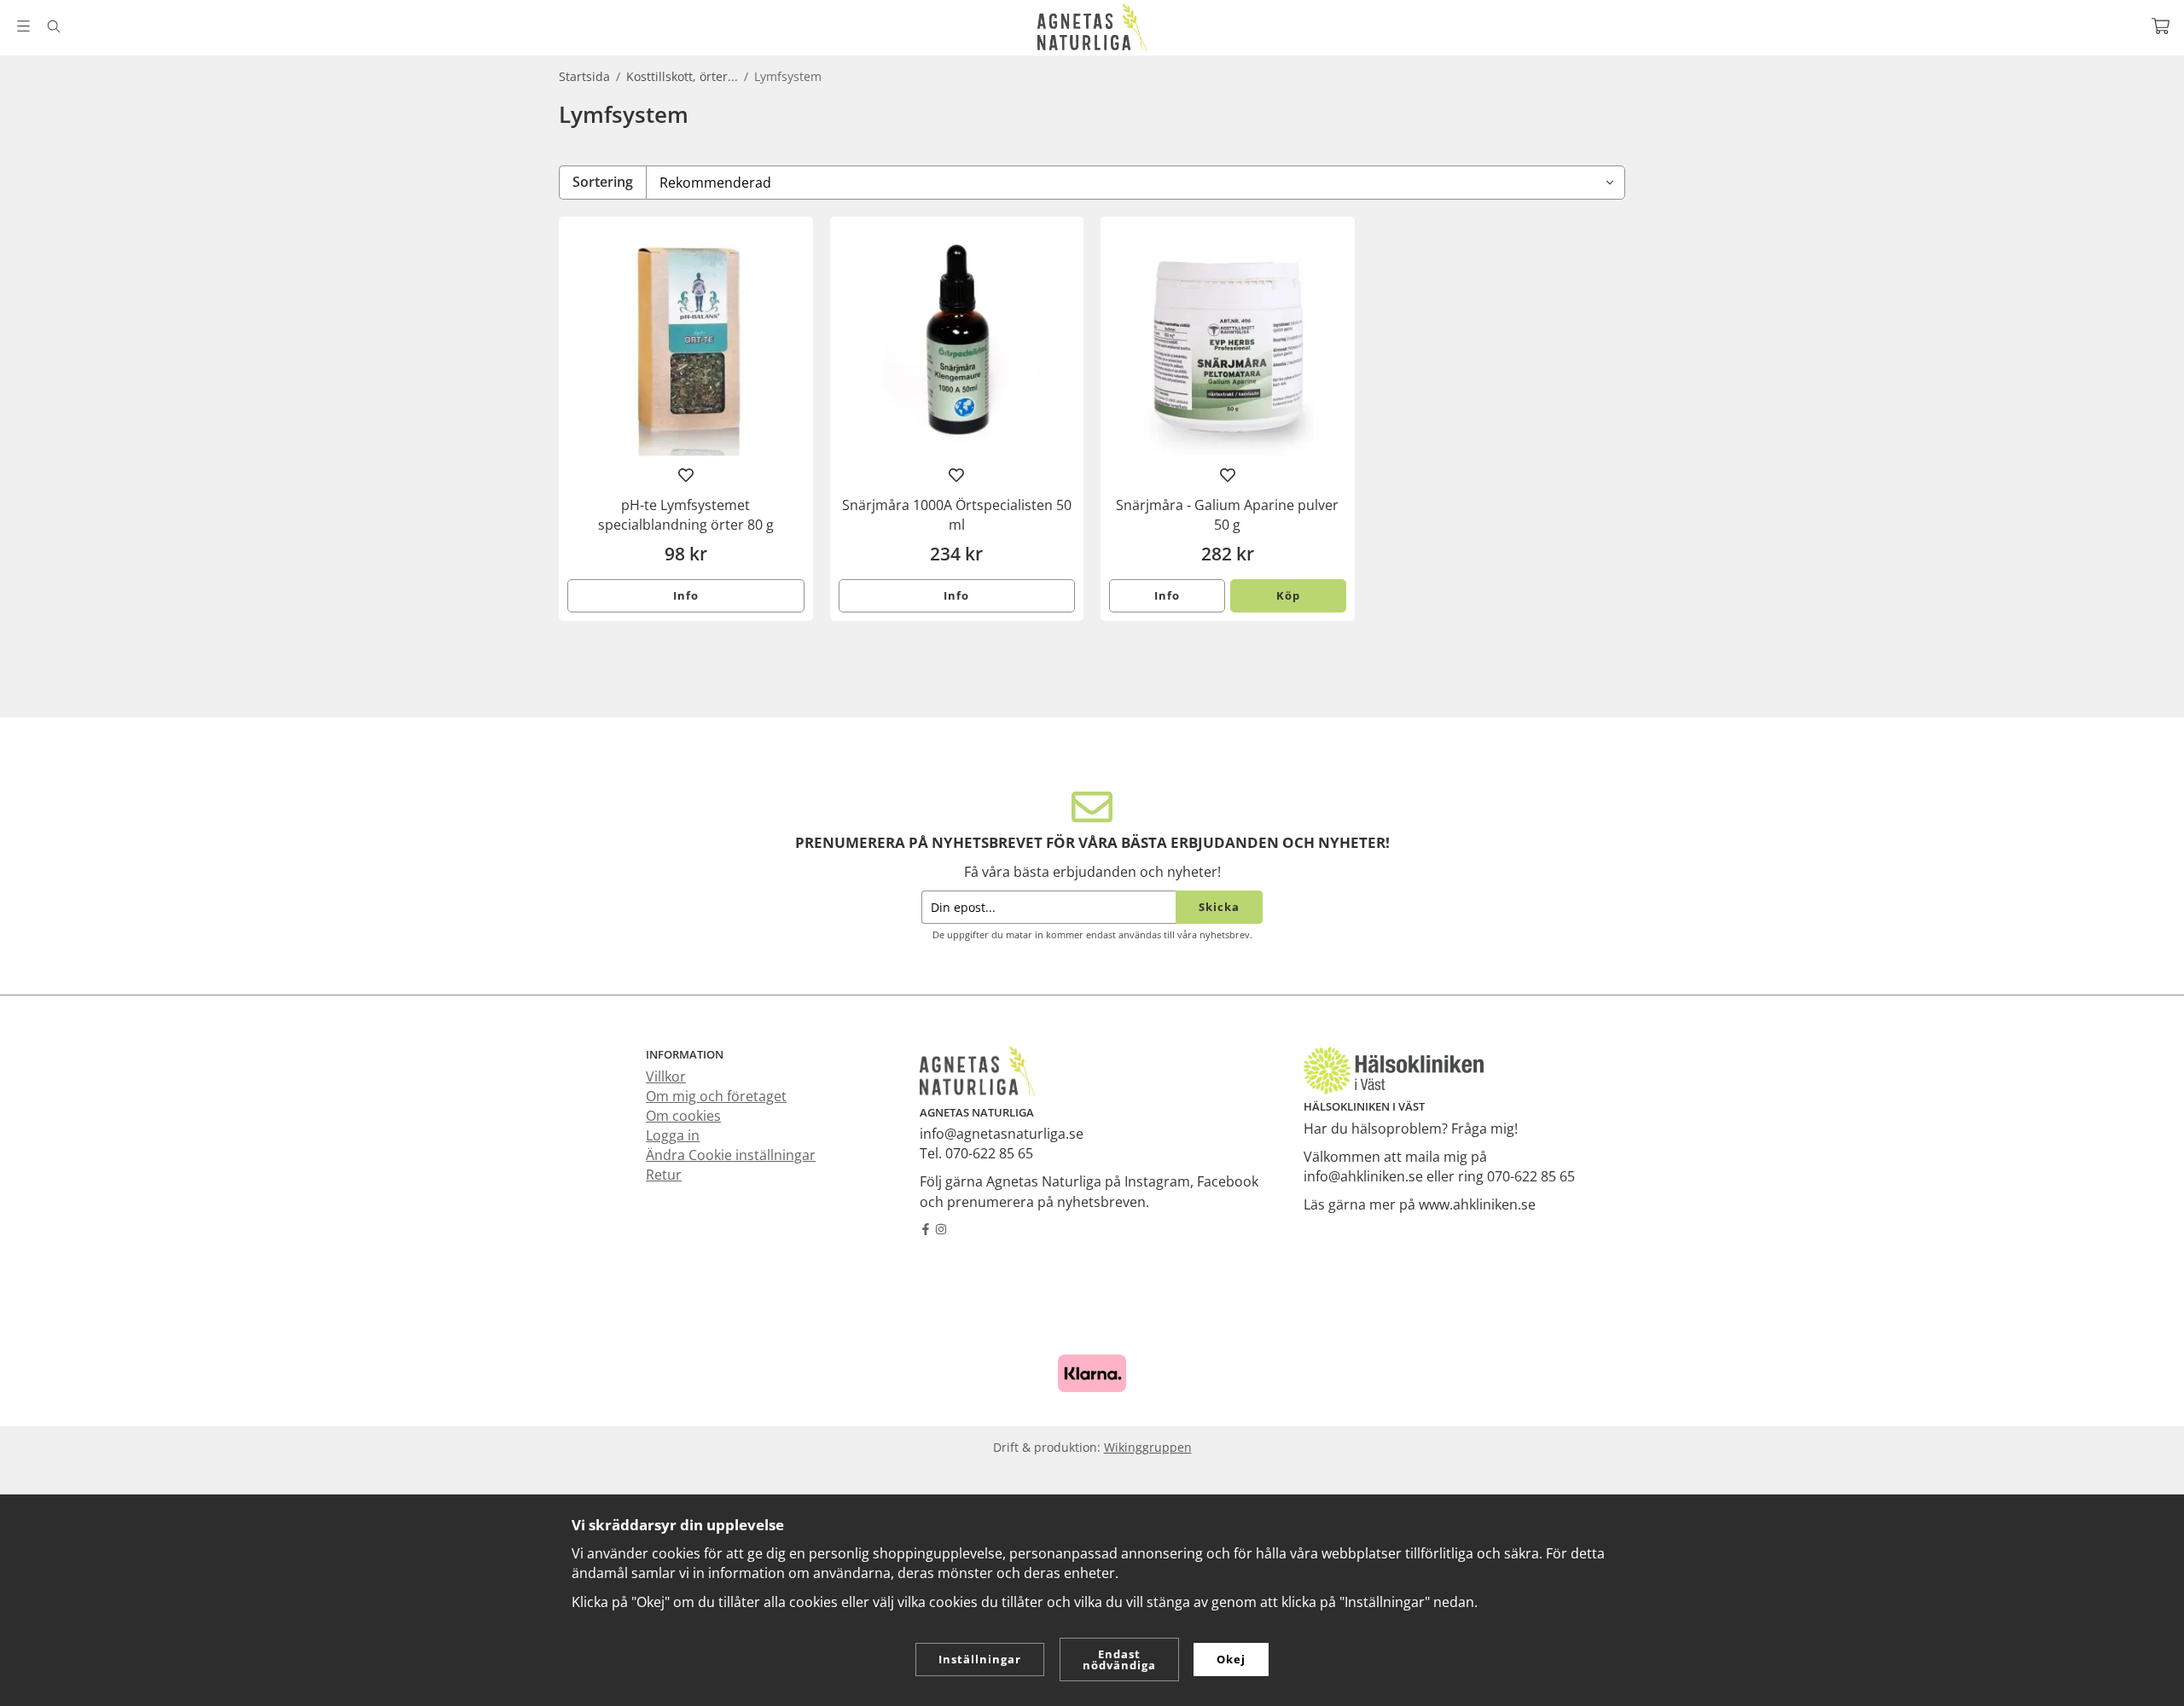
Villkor (666, 1076)
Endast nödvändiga (1119, 1660)
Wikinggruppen (1148, 1447)
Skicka (1219, 907)
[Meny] (23, 26)
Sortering (603, 182)
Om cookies (683, 1116)
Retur (664, 1175)
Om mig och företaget (716, 1096)
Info (686, 595)
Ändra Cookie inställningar (731, 1155)
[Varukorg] (2161, 26)
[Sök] (53, 26)
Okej (1231, 1659)
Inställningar (980, 1659)
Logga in (673, 1135)
